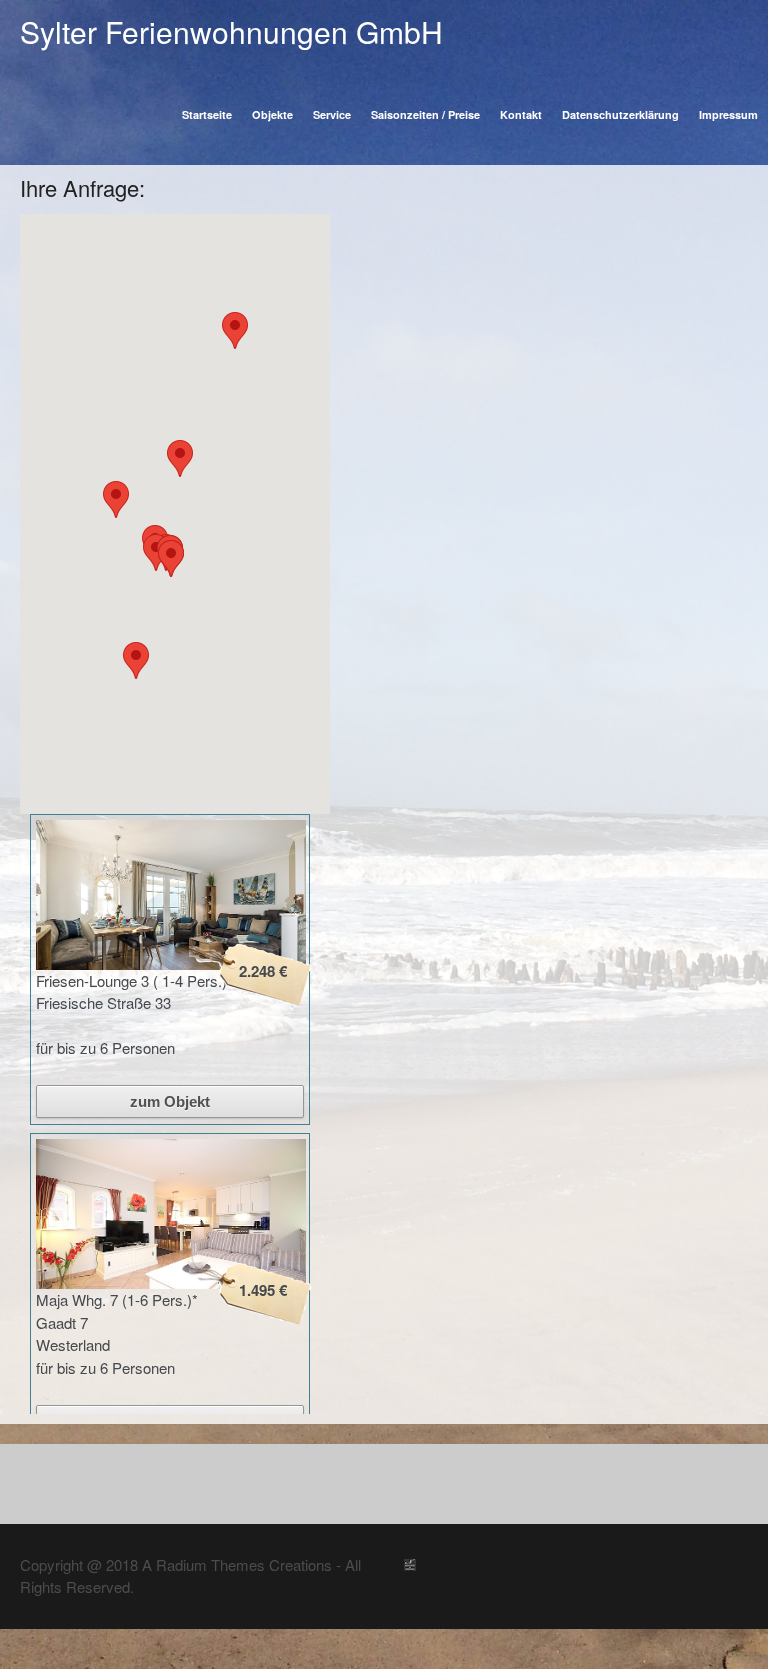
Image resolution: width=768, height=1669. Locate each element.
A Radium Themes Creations (235, 1564)
